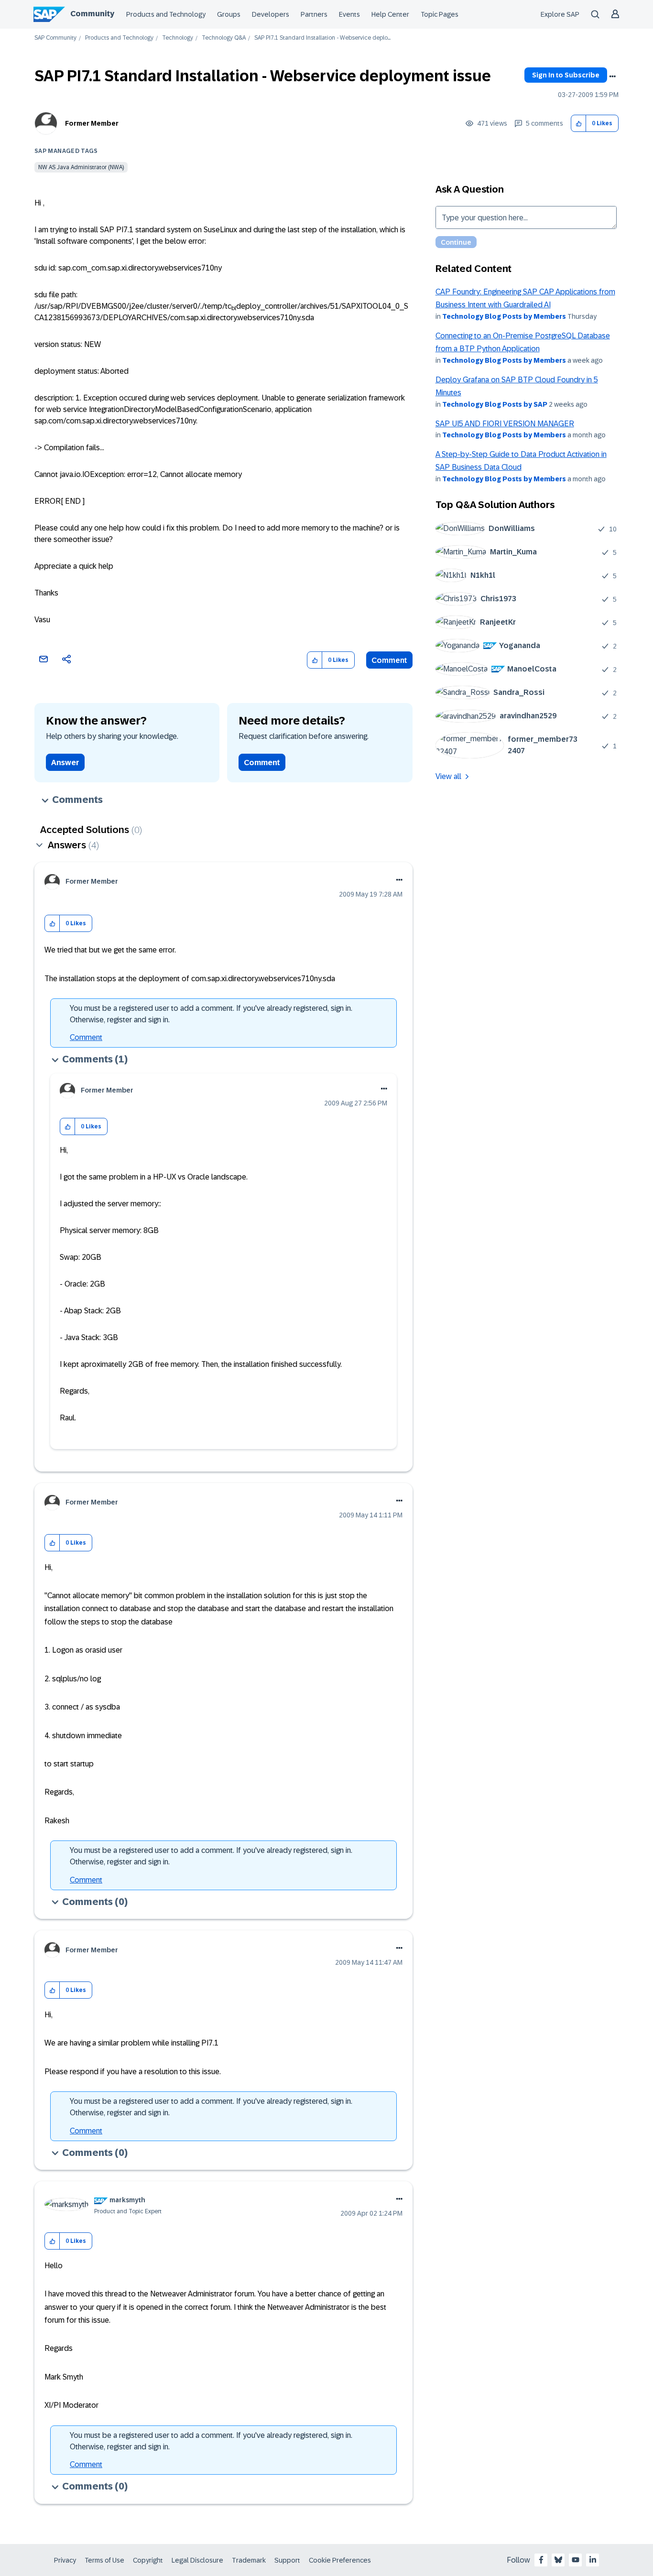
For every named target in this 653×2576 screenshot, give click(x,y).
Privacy (65, 2560)
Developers (271, 14)
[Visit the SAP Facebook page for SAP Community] (541, 2560)
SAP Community (55, 38)
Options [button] (612, 76)
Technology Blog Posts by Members (504, 316)
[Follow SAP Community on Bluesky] (558, 2560)
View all (448, 776)
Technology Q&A (224, 38)
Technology (178, 38)
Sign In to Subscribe (566, 75)
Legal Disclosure (197, 2560)
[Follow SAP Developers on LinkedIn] (593, 2560)
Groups (229, 14)
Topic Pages (440, 14)
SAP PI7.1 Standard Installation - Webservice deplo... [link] (322, 38)
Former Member (92, 123)
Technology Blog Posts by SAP (495, 404)
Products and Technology (166, 14)
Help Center (390, 14)
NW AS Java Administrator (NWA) (81, 167)
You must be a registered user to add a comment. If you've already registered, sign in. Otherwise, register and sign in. (211, 1014)
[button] (579, 124)
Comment (389, 660)
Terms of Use (104, 2560)
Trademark (249, 2560)
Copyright (148, 2560)
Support (287, 2560)
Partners (314, 14)
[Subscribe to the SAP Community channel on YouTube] (576, 2560)
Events (349, 14)
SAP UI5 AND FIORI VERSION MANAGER (505, 424)
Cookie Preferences (340, 2560)
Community (92, 14)
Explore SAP (560, 14)
